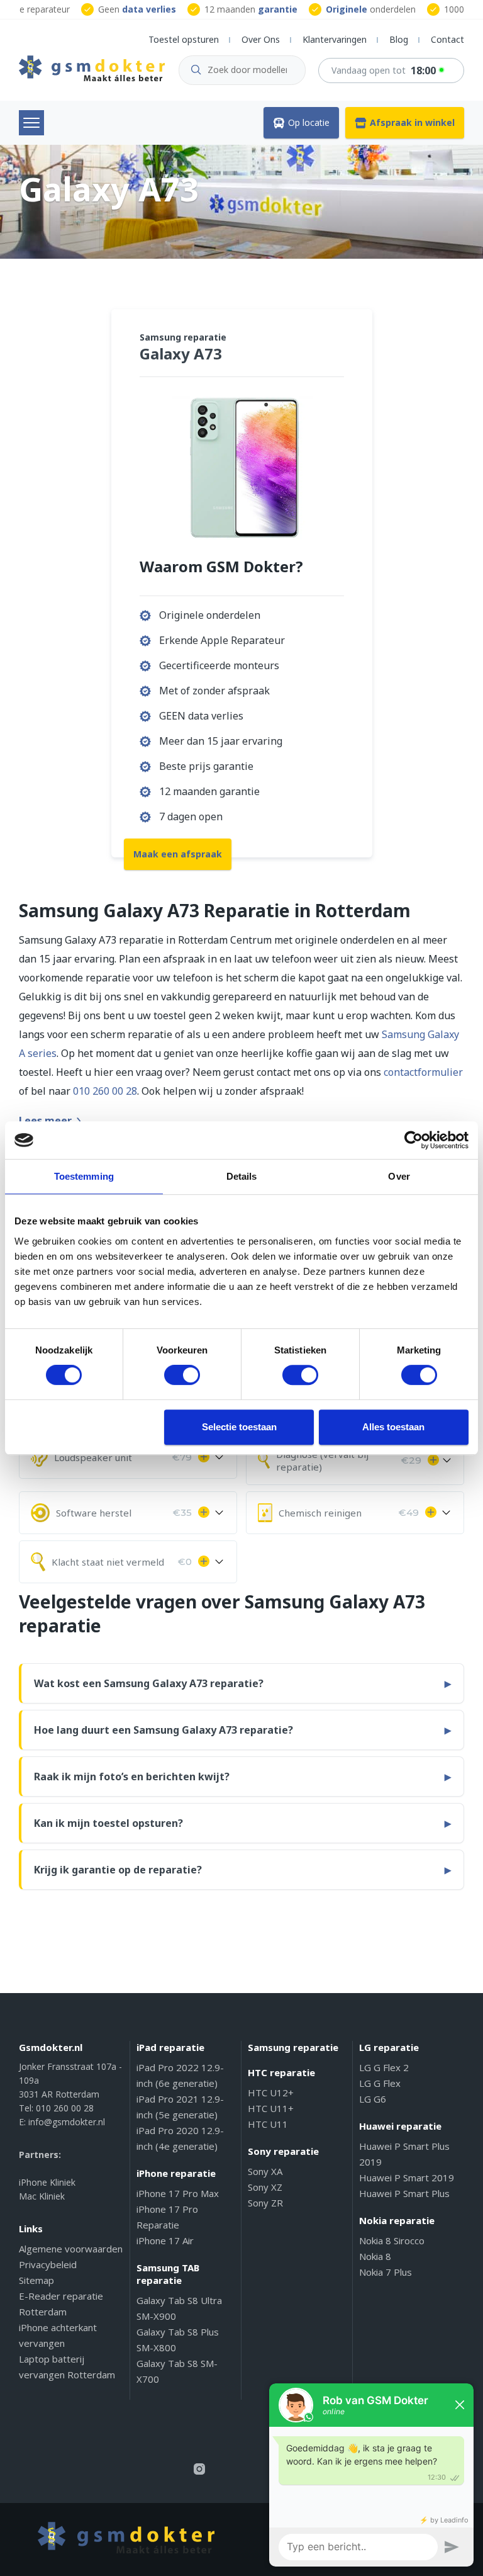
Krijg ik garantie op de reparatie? (118, 1870)
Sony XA (265, 2171)
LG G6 (373, 2099)
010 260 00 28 (105, 1091)
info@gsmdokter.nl (67, 2122)
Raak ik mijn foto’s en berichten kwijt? (132, 1777)
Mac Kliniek (42, 2196)
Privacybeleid (48, 2264)
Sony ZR (265, 2203)
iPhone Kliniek (47, 2182)
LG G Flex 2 (384, 2067)
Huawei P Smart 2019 (407, 2178)
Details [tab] (242, 1176)
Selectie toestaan (239, 1427)
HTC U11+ (271, 2108)
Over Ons (261, 39)
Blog (399, 39)
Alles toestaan (393, 1427)
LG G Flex (380, 2083)
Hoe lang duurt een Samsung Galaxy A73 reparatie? (164, 1730)
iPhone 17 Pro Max (178, 2193)
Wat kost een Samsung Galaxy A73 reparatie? (149, 1683)
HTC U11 (268, 2124)
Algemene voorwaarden (71, 2249)
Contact (447, 39)
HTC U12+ (271, 2093)
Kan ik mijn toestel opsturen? (108, 1823)
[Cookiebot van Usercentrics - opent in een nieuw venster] (414, 1140)
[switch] (182, 1375)
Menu (31, 123)
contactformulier (423, 1072)
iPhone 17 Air (165, 2240)
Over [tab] (399, 1176)
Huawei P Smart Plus (404, 2193)
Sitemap (36, 2280)
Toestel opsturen (184, 39)
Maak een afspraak (178, 854)
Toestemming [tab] (84, 1176)
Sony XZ (265, 2187)
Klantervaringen (335, 39)
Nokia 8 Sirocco (392, 2240)
